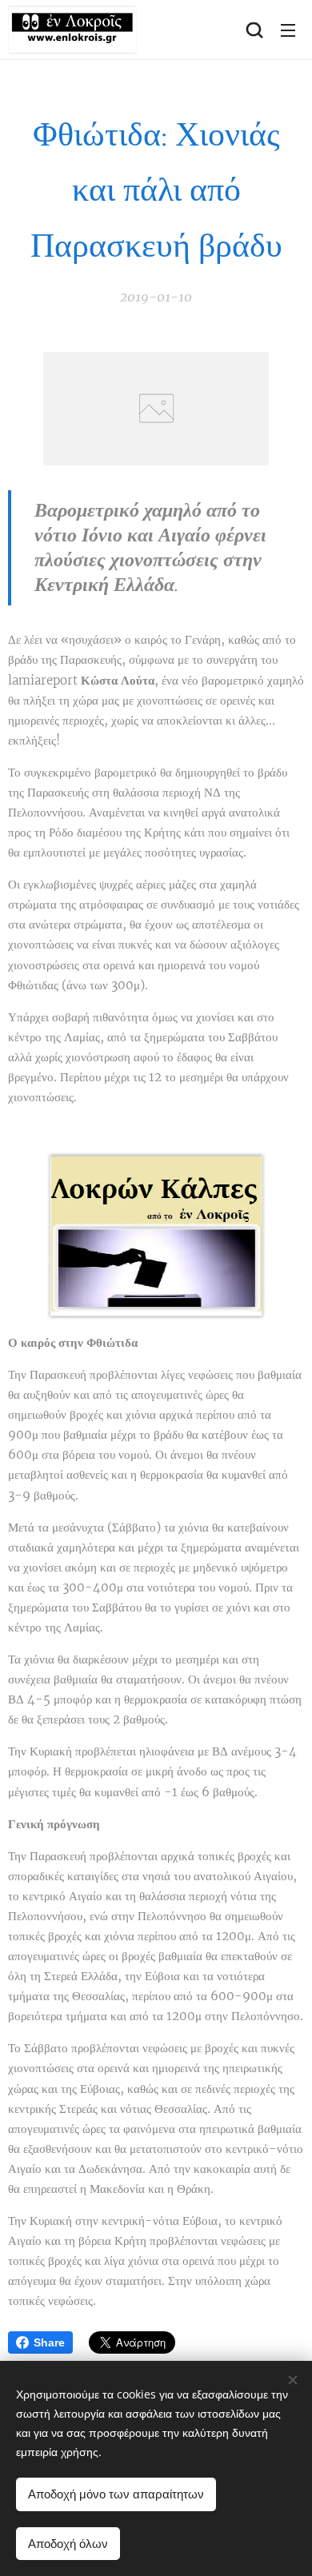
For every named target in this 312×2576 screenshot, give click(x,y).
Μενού (288, 30)
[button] (254, 30)
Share (49, 2342)
